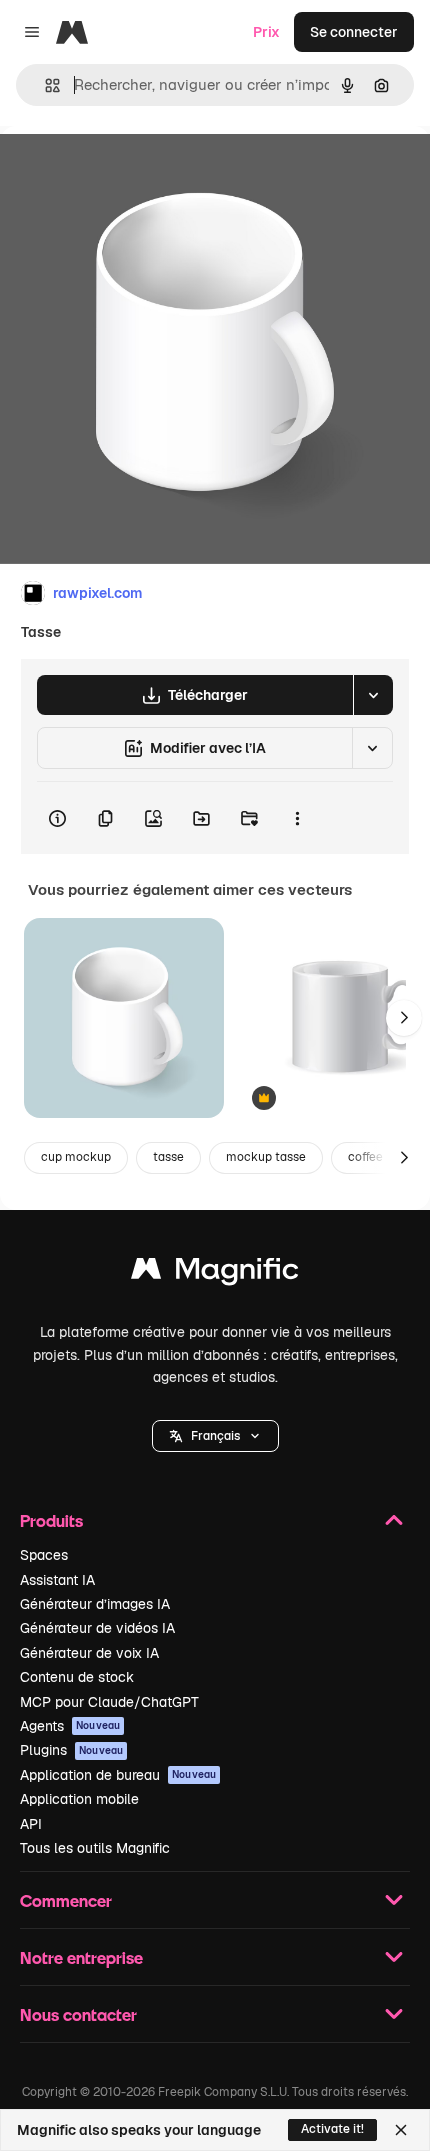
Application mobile (79, 1799)
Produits (51, 1520)
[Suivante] (404, 1018)
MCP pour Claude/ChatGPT (109, 1702)
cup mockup (76, 1157)
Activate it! (332, 2129)
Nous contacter (78, 2014)
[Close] (401, 2130)
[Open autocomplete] (44, 85)
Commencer (66, 1900)
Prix (266, 32)
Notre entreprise (81, 1957)
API (31, 1824)
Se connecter (354, 32)
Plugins (71, 1750)
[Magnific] (215, 1273)
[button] (215, 1436)
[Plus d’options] (297, 818)
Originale (132, 171)
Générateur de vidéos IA (97, 1628)
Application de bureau (118, 1775)
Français (215, 1436)
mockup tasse (266, 1157)
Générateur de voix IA (89, 1653)
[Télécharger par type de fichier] (373, 695)
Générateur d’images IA (95, 1604)
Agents (70, 1726)
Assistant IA (57, 1580)
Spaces (44, 1555)
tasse (168, 1157)
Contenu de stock (77, 1677)
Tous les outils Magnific (95, 1848)
